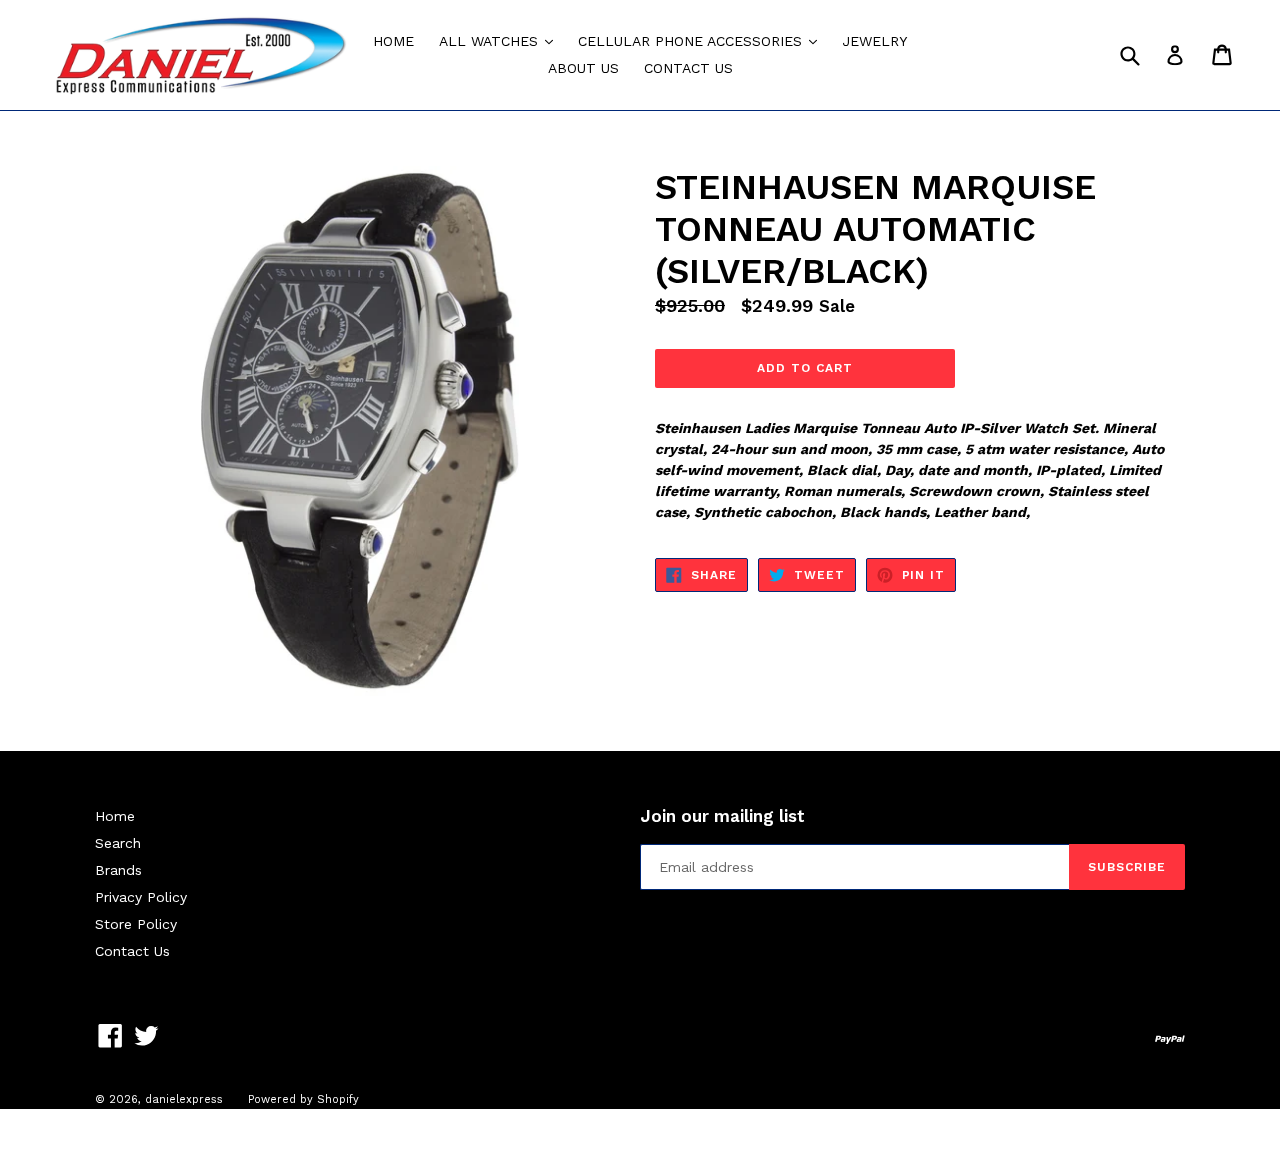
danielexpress (184, 1099)
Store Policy (136, 924)
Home (115, 816)
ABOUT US (583, 68)
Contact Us (132, 951)
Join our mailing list (722, 816)
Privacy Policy (141, 897)
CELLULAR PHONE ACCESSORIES (702, 40)
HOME (393, 41)
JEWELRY (874, 41)
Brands (118, 870)
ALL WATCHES (501, 40)
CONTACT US (688, 68)
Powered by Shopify (303, 1099)
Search (118, 843)
